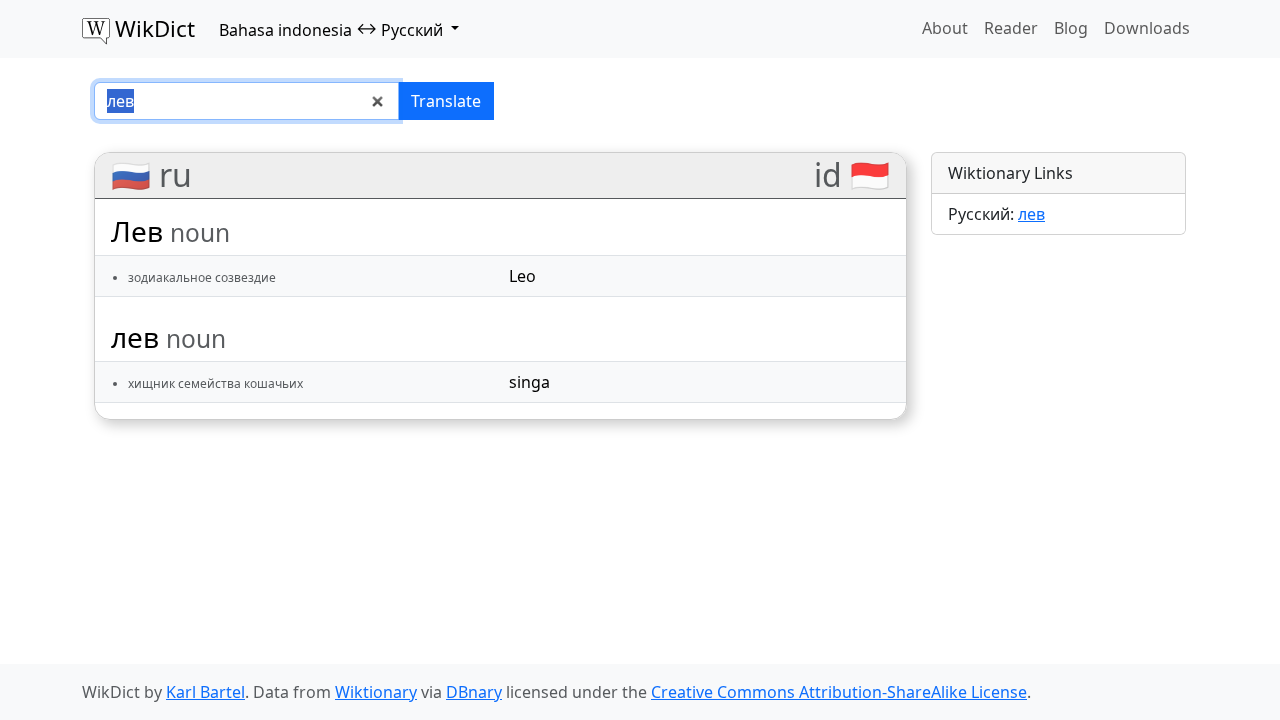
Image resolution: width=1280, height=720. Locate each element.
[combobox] (246, 101)
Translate (446, 101)
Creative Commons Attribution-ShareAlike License (839, 692)
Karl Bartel (205, 692)
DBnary (474, 692)
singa (529, 382)
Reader (1011, 28)
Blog (1071, 28)
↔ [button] (331, 29)
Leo (522, 276)
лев (1031, 214)
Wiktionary (376, 692)
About (945, 28)
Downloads (1147, 28)
